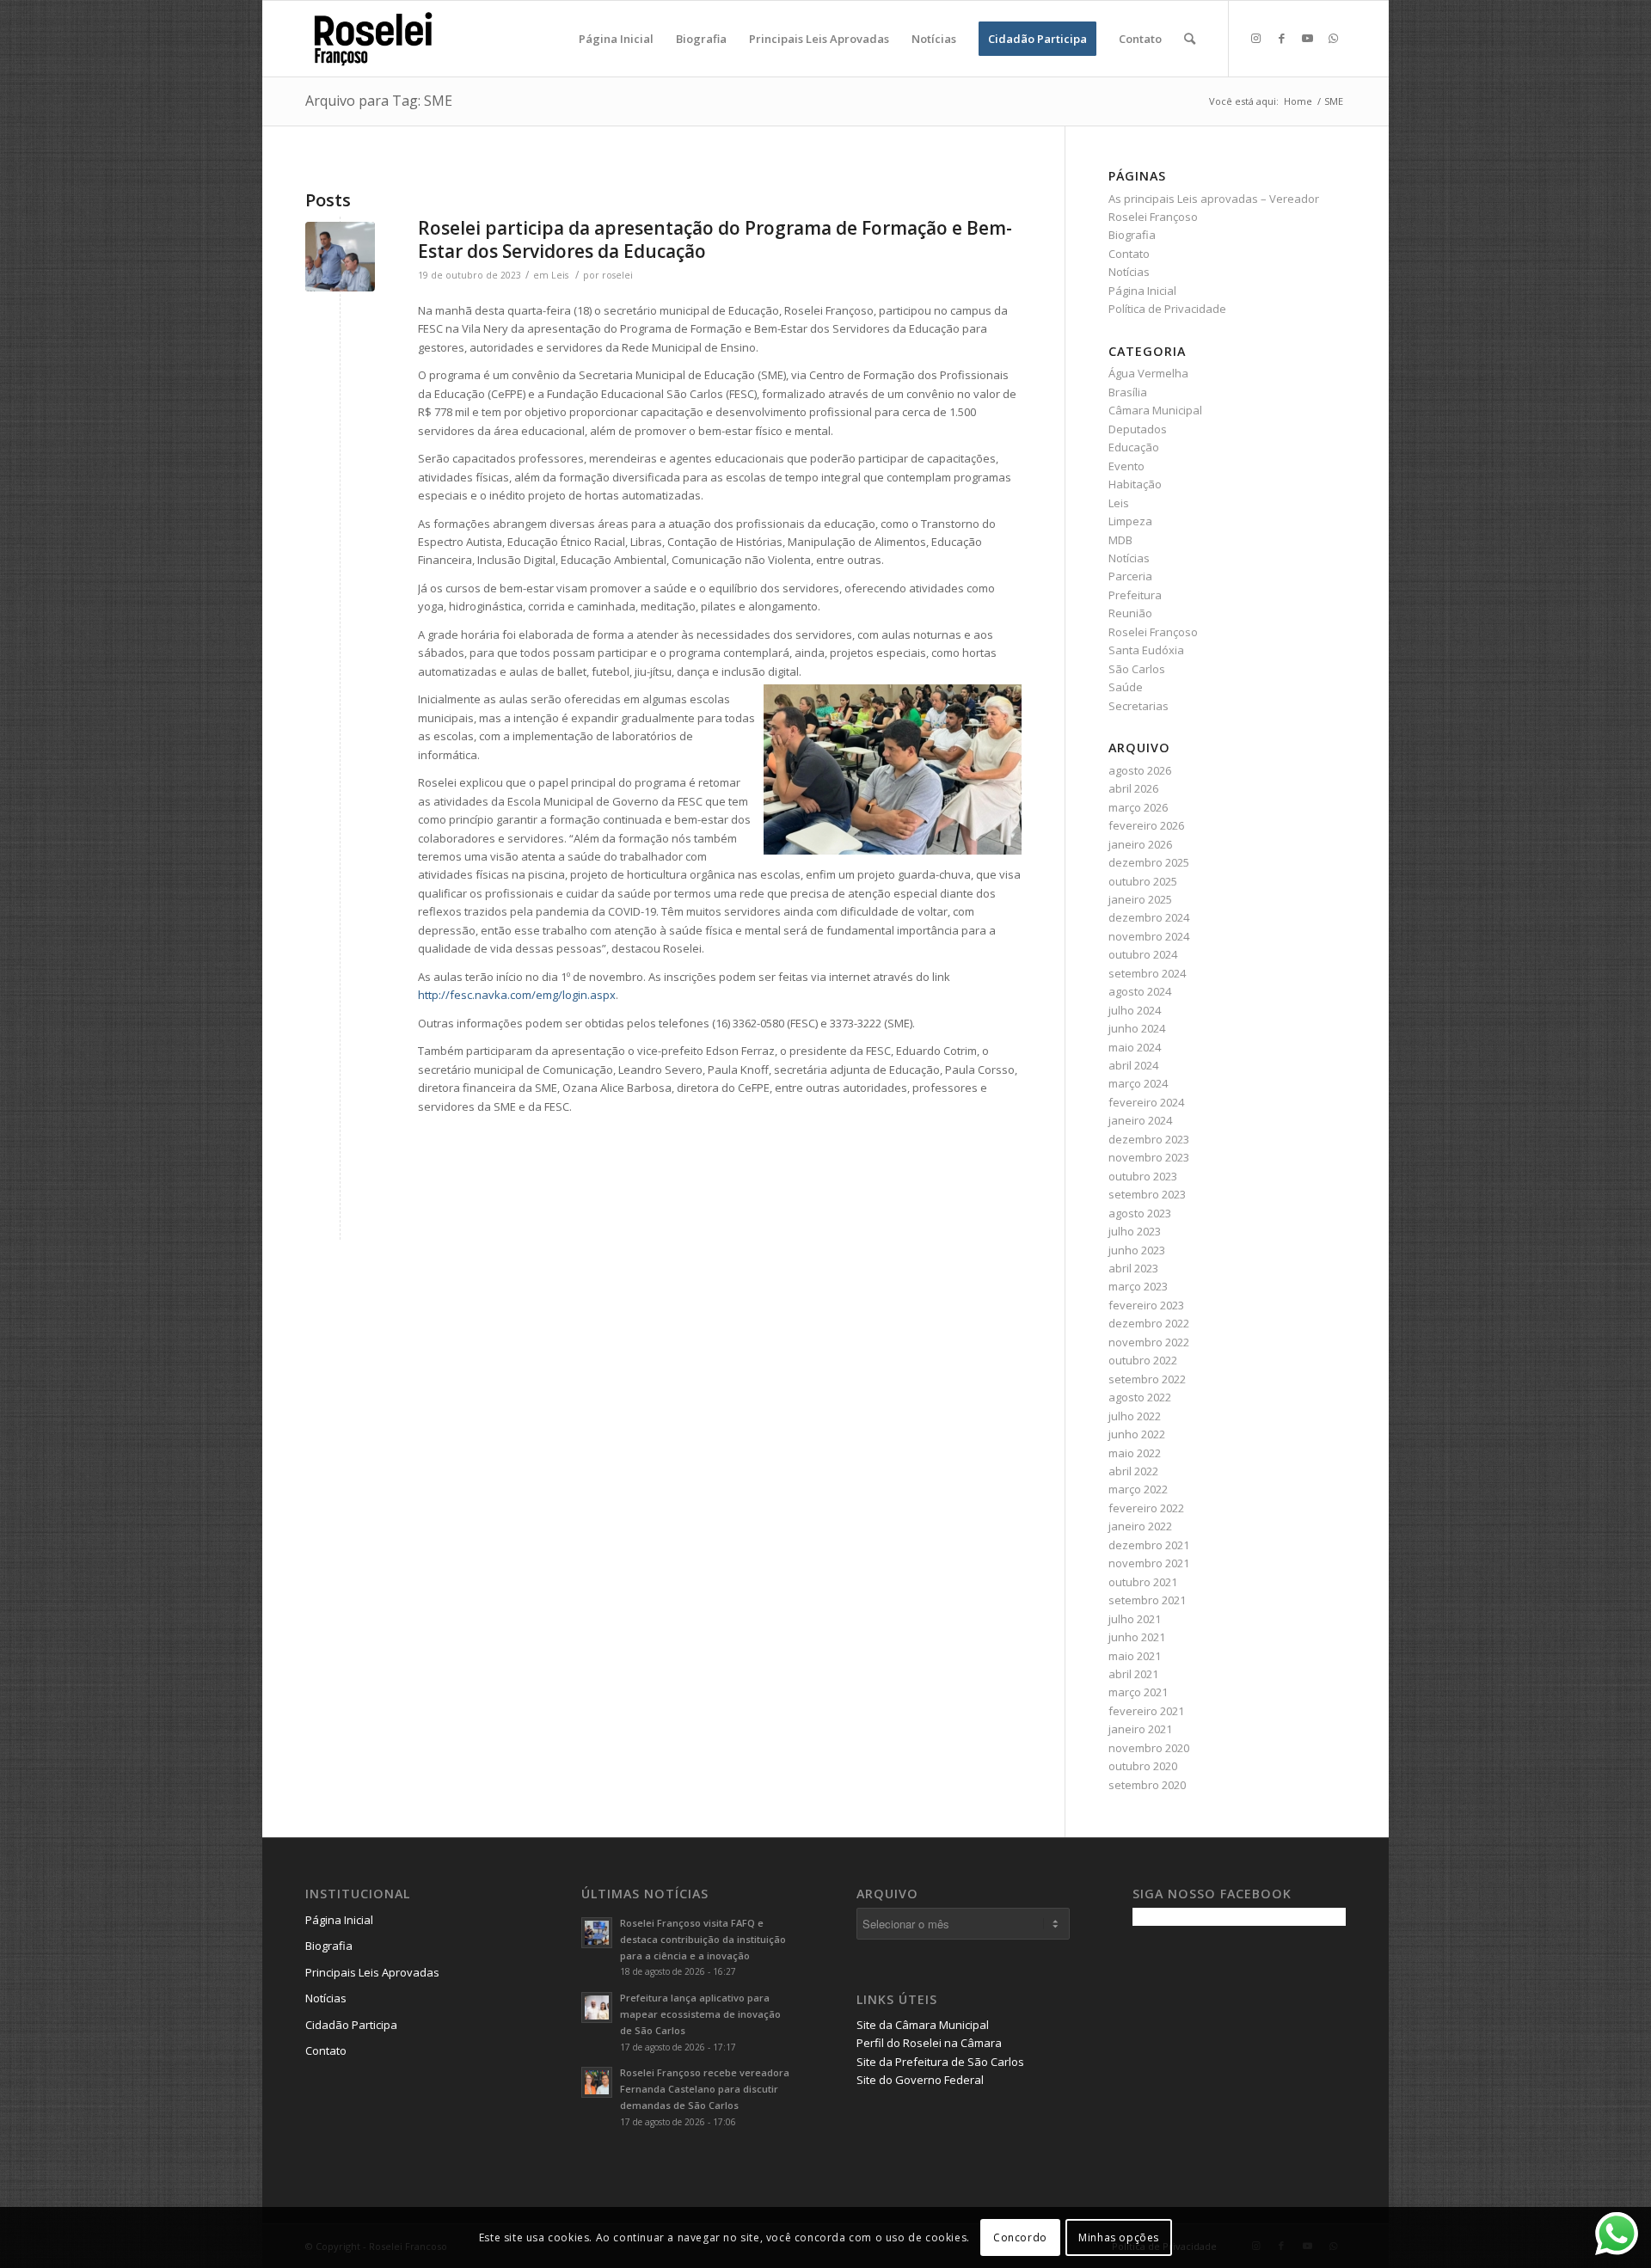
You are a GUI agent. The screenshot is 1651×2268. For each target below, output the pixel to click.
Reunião (1130, 613)
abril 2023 (1133, 1268)
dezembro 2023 (1149, 1139)
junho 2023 (1137, 1250)
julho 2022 (1135, 1416)
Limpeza (1130, 521)
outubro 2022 (1143, 1360)
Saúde (1126, 687)
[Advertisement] (1261, 2059)
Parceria (1130, 576)
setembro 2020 (1147, 1785)
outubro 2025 (1143, 881)
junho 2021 (1137, 1637)
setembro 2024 (1147, 973)
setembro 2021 (1147, 1600)
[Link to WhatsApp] (1333, 38)
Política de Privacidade (1167, 309)
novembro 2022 (1149, 1342)
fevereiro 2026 (1146, 825)
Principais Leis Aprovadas (372, 1972)
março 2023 (1138, 1286)
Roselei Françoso (1153, 632)
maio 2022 (1135, 1453)
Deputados (1138, 429)
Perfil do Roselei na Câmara (929, 2043)
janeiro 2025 (1140, 899)
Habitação (1135, 484)
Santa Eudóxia (1146, 650)
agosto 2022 (1140, 1397)
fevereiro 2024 (1146, 1102)
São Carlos (1137, 669)
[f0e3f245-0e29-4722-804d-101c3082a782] (340, 257)
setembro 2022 (1147, 1379)
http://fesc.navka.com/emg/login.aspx (517, 995)
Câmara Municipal (1155, 410)
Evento (1126, 466)
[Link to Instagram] (1255, 38)
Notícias (1129, 272)
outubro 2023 (1143, 1176)
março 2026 (1138, 807)
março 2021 (1138, 1692)
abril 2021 (1133, 1674)
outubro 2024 (1143, 954)
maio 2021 (1135, 1656)
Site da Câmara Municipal (923, 2025)
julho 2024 (1135, 1010)
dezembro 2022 (1149, 1323)
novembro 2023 (1149, 1157)
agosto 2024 (1140, 991)
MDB (1120, 540)
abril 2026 (1133, 788)
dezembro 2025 (1149, 862)
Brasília (1128, 392)
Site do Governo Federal (920, 2080)
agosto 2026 (1140, 770)
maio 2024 (1135, 1047)
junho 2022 (1137, 1434)
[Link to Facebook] (1281, 38)
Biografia (1132, 235)
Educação (1134, 447)
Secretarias (1139, 706)
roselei (617, 275)
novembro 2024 (1149, 936)
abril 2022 (1133, 1471)
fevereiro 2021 (1146, 1711)
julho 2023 (1135, 1231)
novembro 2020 (1149, 1748)
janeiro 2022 (1140, 1526)
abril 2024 (1133, 1065)
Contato (1129, 254)
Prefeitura (1135, 595)
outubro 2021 (1143, 1582)
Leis (560, 275)
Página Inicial (1142, 291)
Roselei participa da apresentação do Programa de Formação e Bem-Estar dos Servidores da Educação (715, 239)
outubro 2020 (1143, 1766)
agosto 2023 (1140, 1213)
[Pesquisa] (1190, 39)
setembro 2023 (1147, 1194)
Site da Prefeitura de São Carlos (940, 2062)
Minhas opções (1119, 2237)
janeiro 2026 (1140, 844)
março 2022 (1138, 1489)
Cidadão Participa (351, 2025)
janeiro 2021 (1140, 1729)
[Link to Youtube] (1307, 38)
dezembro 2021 (1149, 1545)
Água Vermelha (1148, 373)
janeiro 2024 (1140, 1120)
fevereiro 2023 (1146, 1305)
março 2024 (1138, 1083)
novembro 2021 (1149, 1563)
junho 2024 (1137, 1028)
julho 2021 (1135, 1619)
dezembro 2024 (1149, 917)
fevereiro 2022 (1146, 1508)
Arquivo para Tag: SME (379, 101)
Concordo (1020, 2237)
